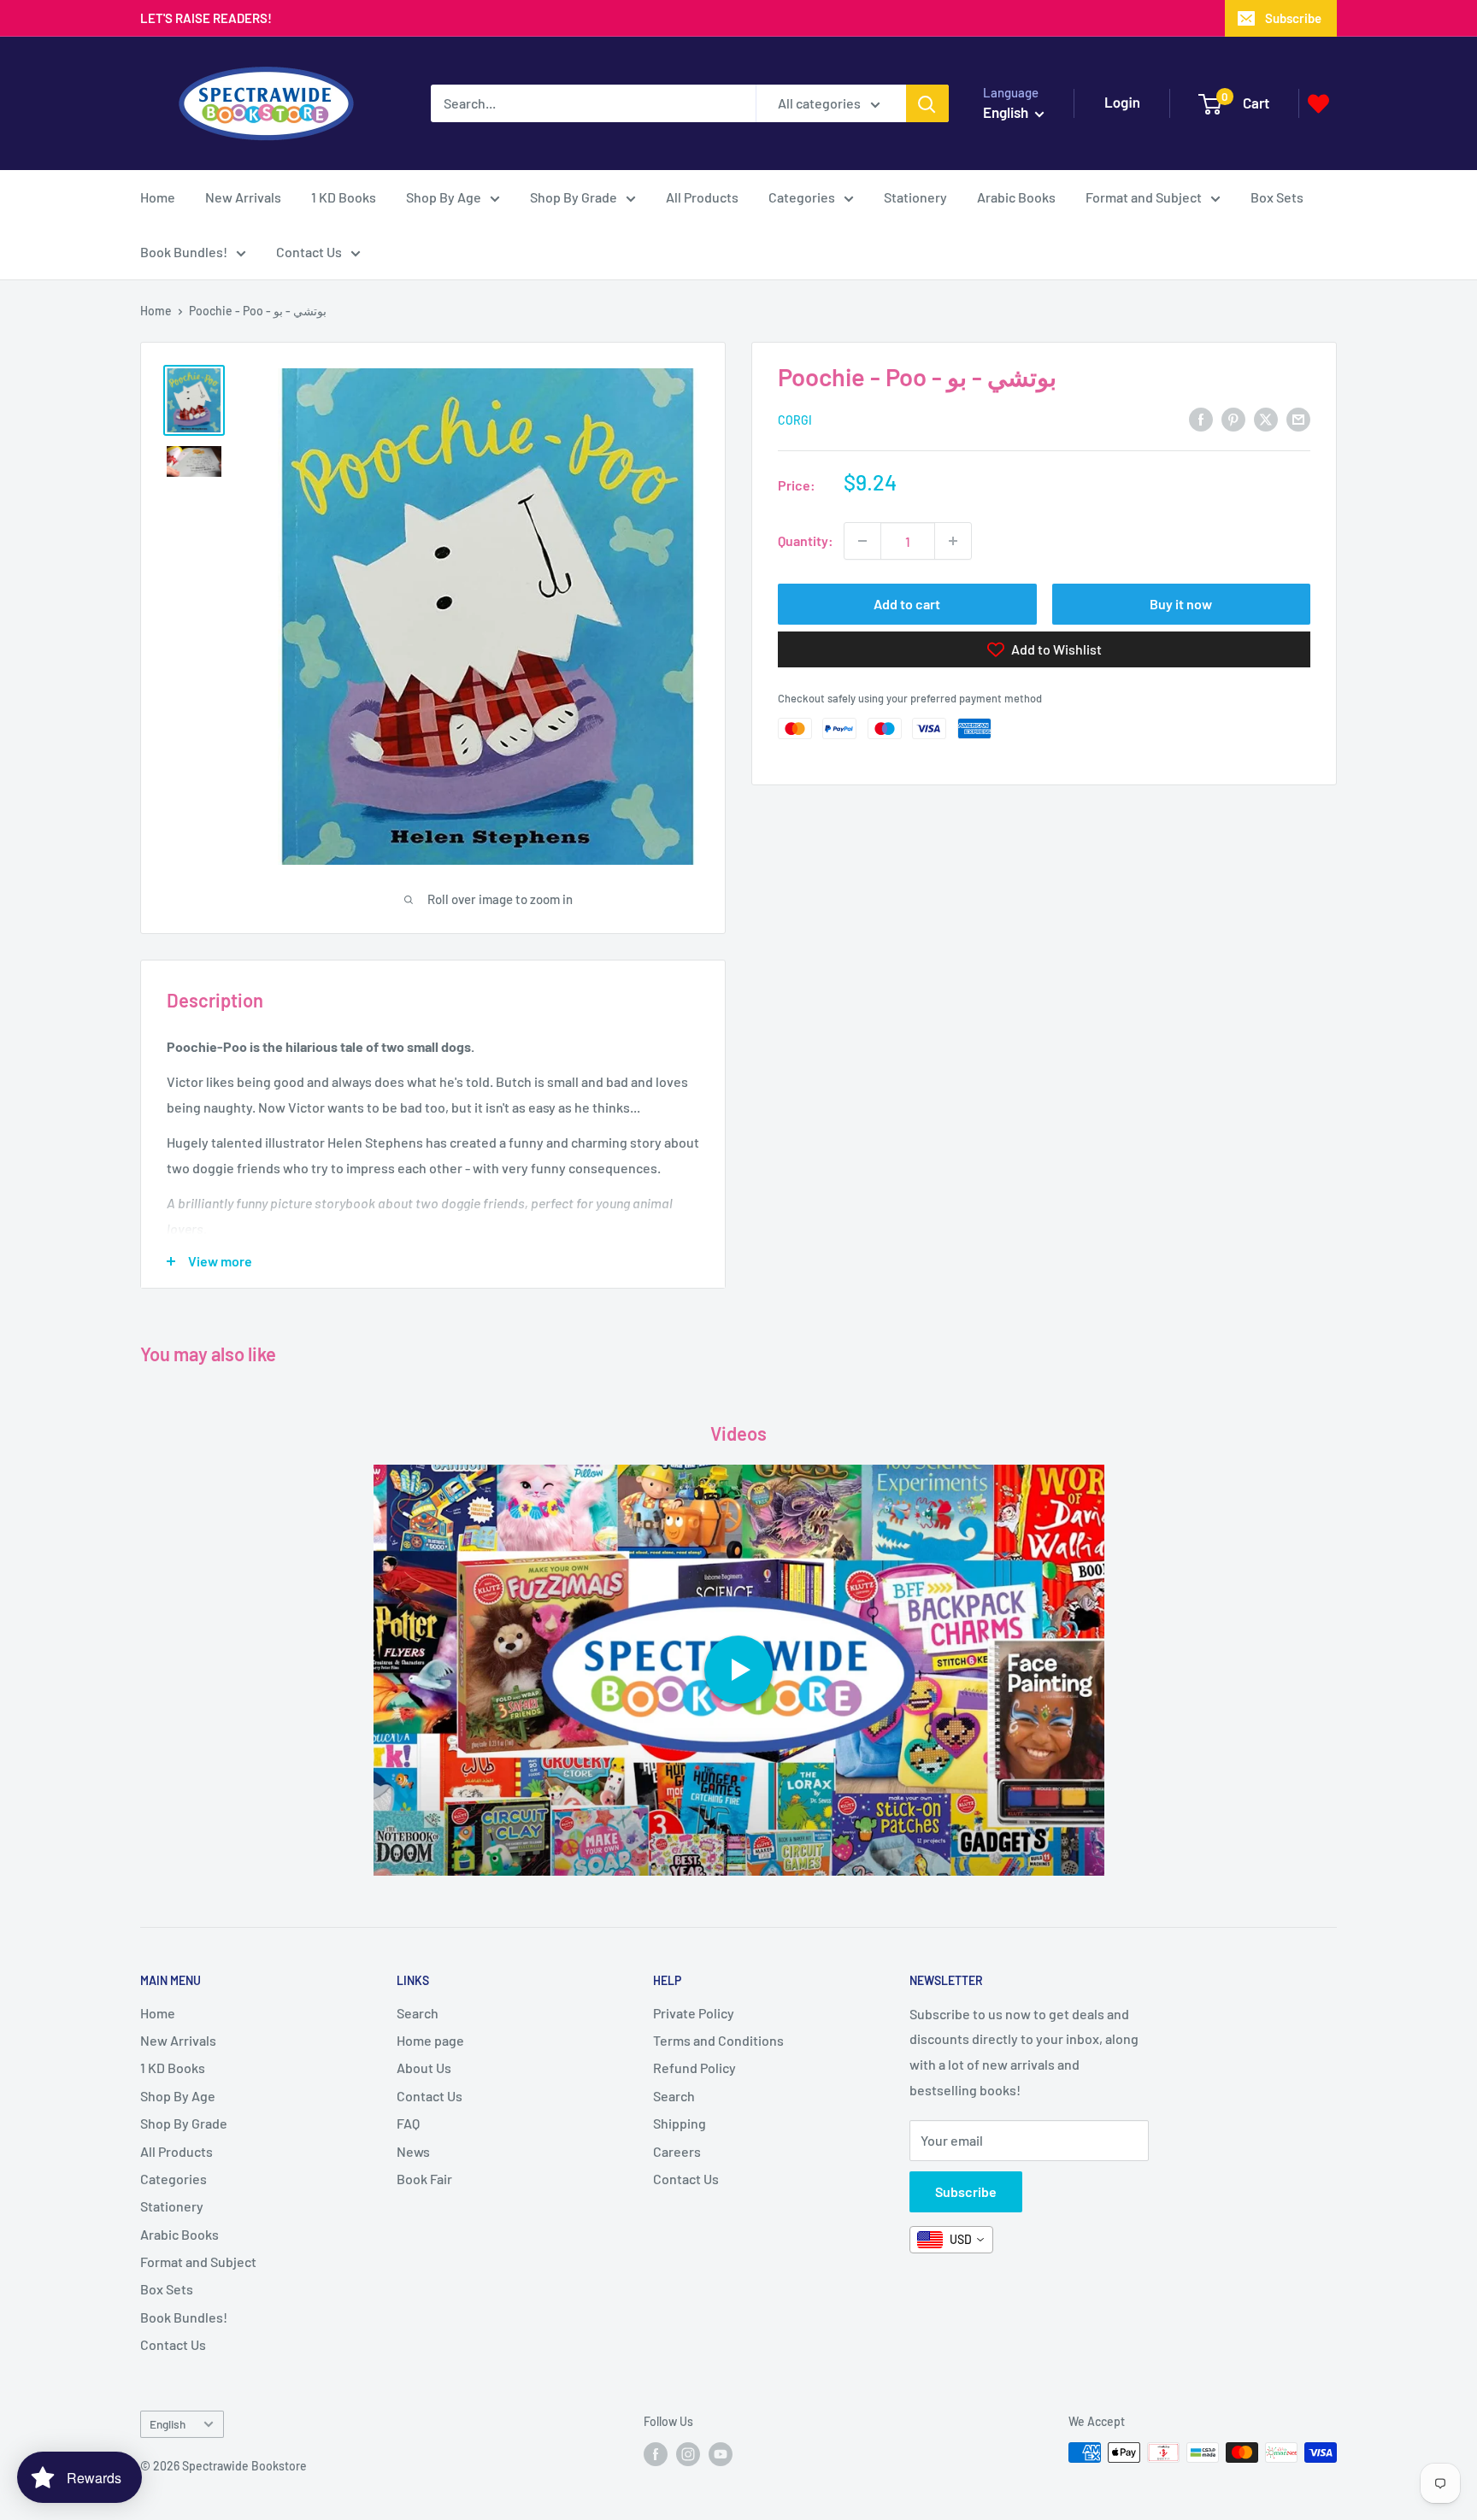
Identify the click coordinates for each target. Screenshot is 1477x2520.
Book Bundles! (184, 252)
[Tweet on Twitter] (1266, 418)
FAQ (408, 2123)
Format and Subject (1144, 197)
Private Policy (694, 2013)
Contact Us (309, 252)
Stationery (915, 197)
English (168, 2424)
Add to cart (907, 604)
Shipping (680, 2123)
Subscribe (1293, 18)
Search (418, 2013)
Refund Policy (694, 2068)
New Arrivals (243, 197)
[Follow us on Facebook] (656, 2454)
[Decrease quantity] (862, 541)
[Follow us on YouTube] (721, 2454)
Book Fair (424, 2179)
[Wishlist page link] (1318, 104)
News (413, 2151)
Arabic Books (1016, 197)
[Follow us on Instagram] (688, 2454)
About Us (424, 2068)
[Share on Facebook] (1201, 418)
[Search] (927, 103)
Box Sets (1277, 197)
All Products (702, 197)
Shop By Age (444, 197)
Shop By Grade (574, 197)
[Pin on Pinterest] (1233, 418)
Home (158, 197)
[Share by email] (1298, 418)
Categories (802, 197)
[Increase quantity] (953, 541)
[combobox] (951, 2240)
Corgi (795, 420)
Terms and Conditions (718, 2040)
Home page (430, 2040)
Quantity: (806, 540)
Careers (677, 2151)
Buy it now (1181, 604)
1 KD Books (344, 197)
